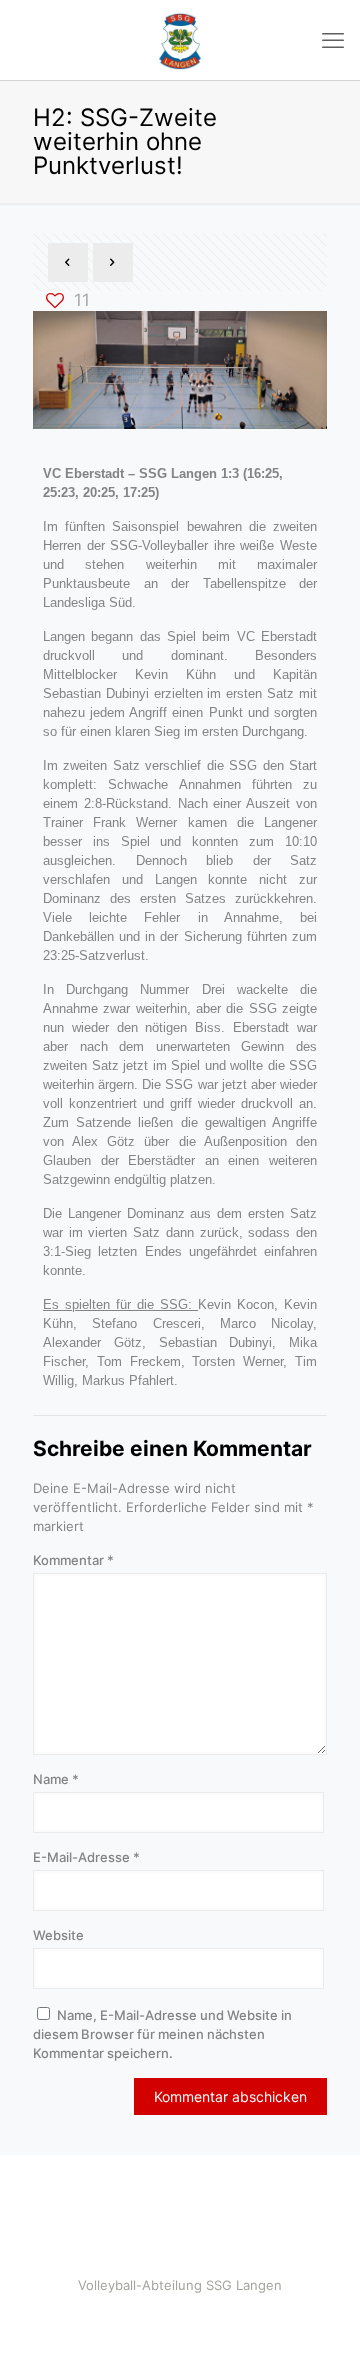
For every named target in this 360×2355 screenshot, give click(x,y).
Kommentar (73, 1560)
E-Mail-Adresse (86, 1857)
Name (56, 1779)
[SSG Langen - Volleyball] (180, 40)
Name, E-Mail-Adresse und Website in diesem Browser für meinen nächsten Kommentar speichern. (162, 2034)
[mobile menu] (333, 40)
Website (58, 1935)
